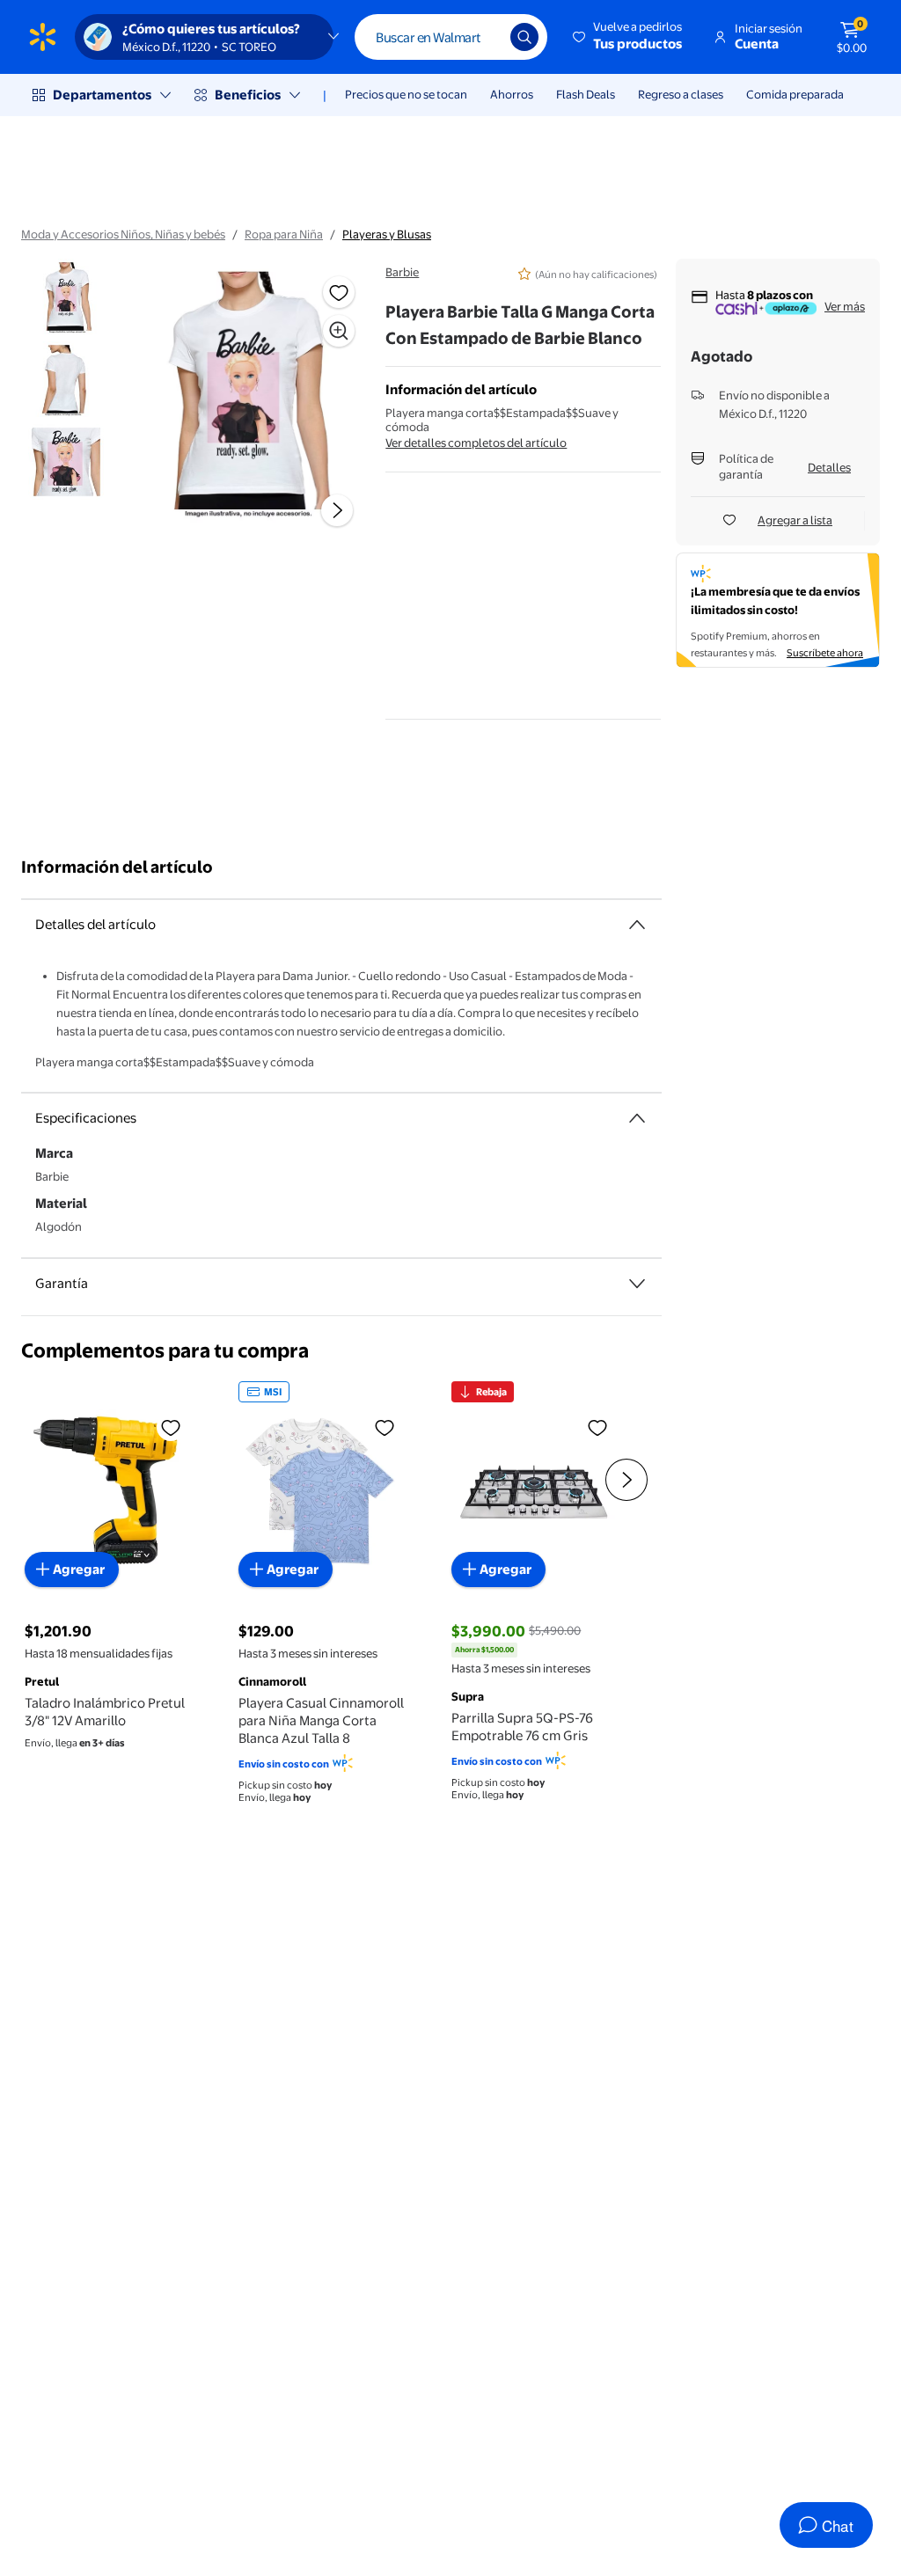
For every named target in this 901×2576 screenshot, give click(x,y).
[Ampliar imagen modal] (339, 331)
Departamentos (102, 95)
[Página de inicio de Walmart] (43, 37)
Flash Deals (586, 94)
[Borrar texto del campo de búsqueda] (484, 37)
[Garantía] (637, 1284)
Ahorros (512, 94)
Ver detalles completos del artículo (476, 443)
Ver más (845, 306)
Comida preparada (795, 94)
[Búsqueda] (524, 37)
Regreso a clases (681, 94)
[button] (629, 37)
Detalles (829, 467)
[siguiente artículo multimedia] (337, 510)
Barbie (402, 272)
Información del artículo (117, 867)
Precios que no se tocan (406, 94)
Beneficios (248, 95)
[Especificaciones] (637, 1118)
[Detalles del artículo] (637, 925)
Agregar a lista (795, 520)
